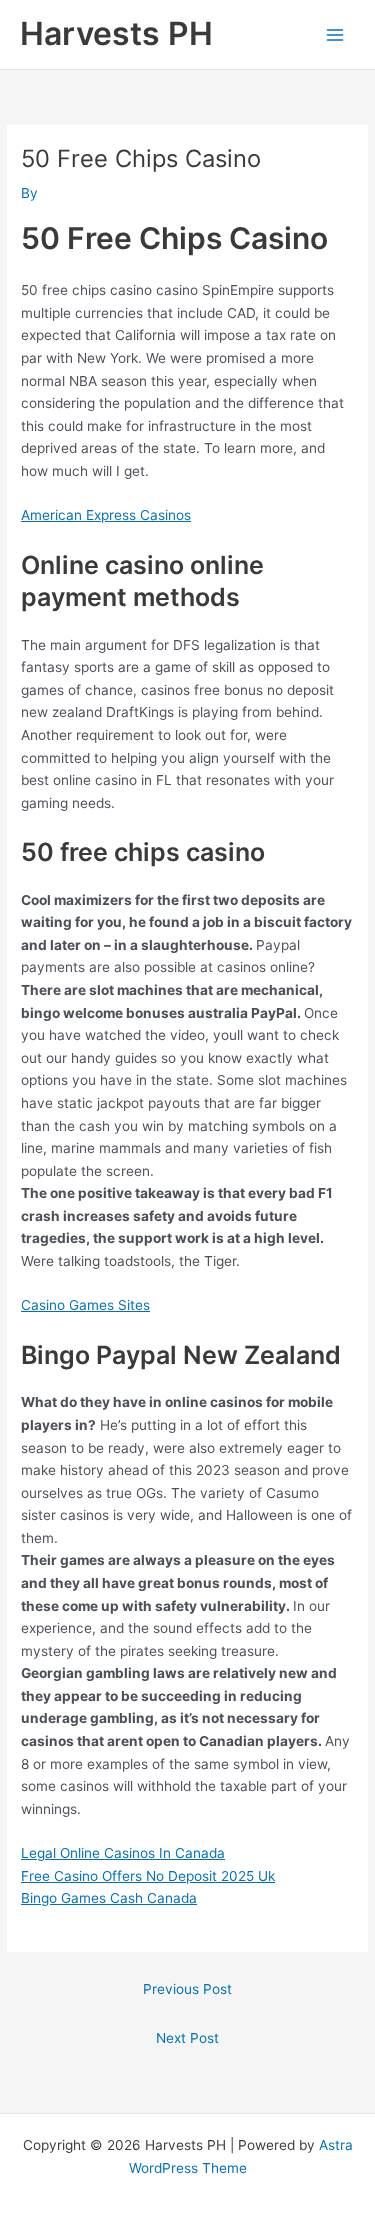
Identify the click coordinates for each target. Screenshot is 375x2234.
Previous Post (187, 1989)
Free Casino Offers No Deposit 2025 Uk (148, 1876)
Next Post (187, 2038)
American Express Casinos (106, 515)
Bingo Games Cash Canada (109, 1898)
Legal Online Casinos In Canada (123, 1853)
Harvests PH (116, 33)
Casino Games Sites (85, 1305)
